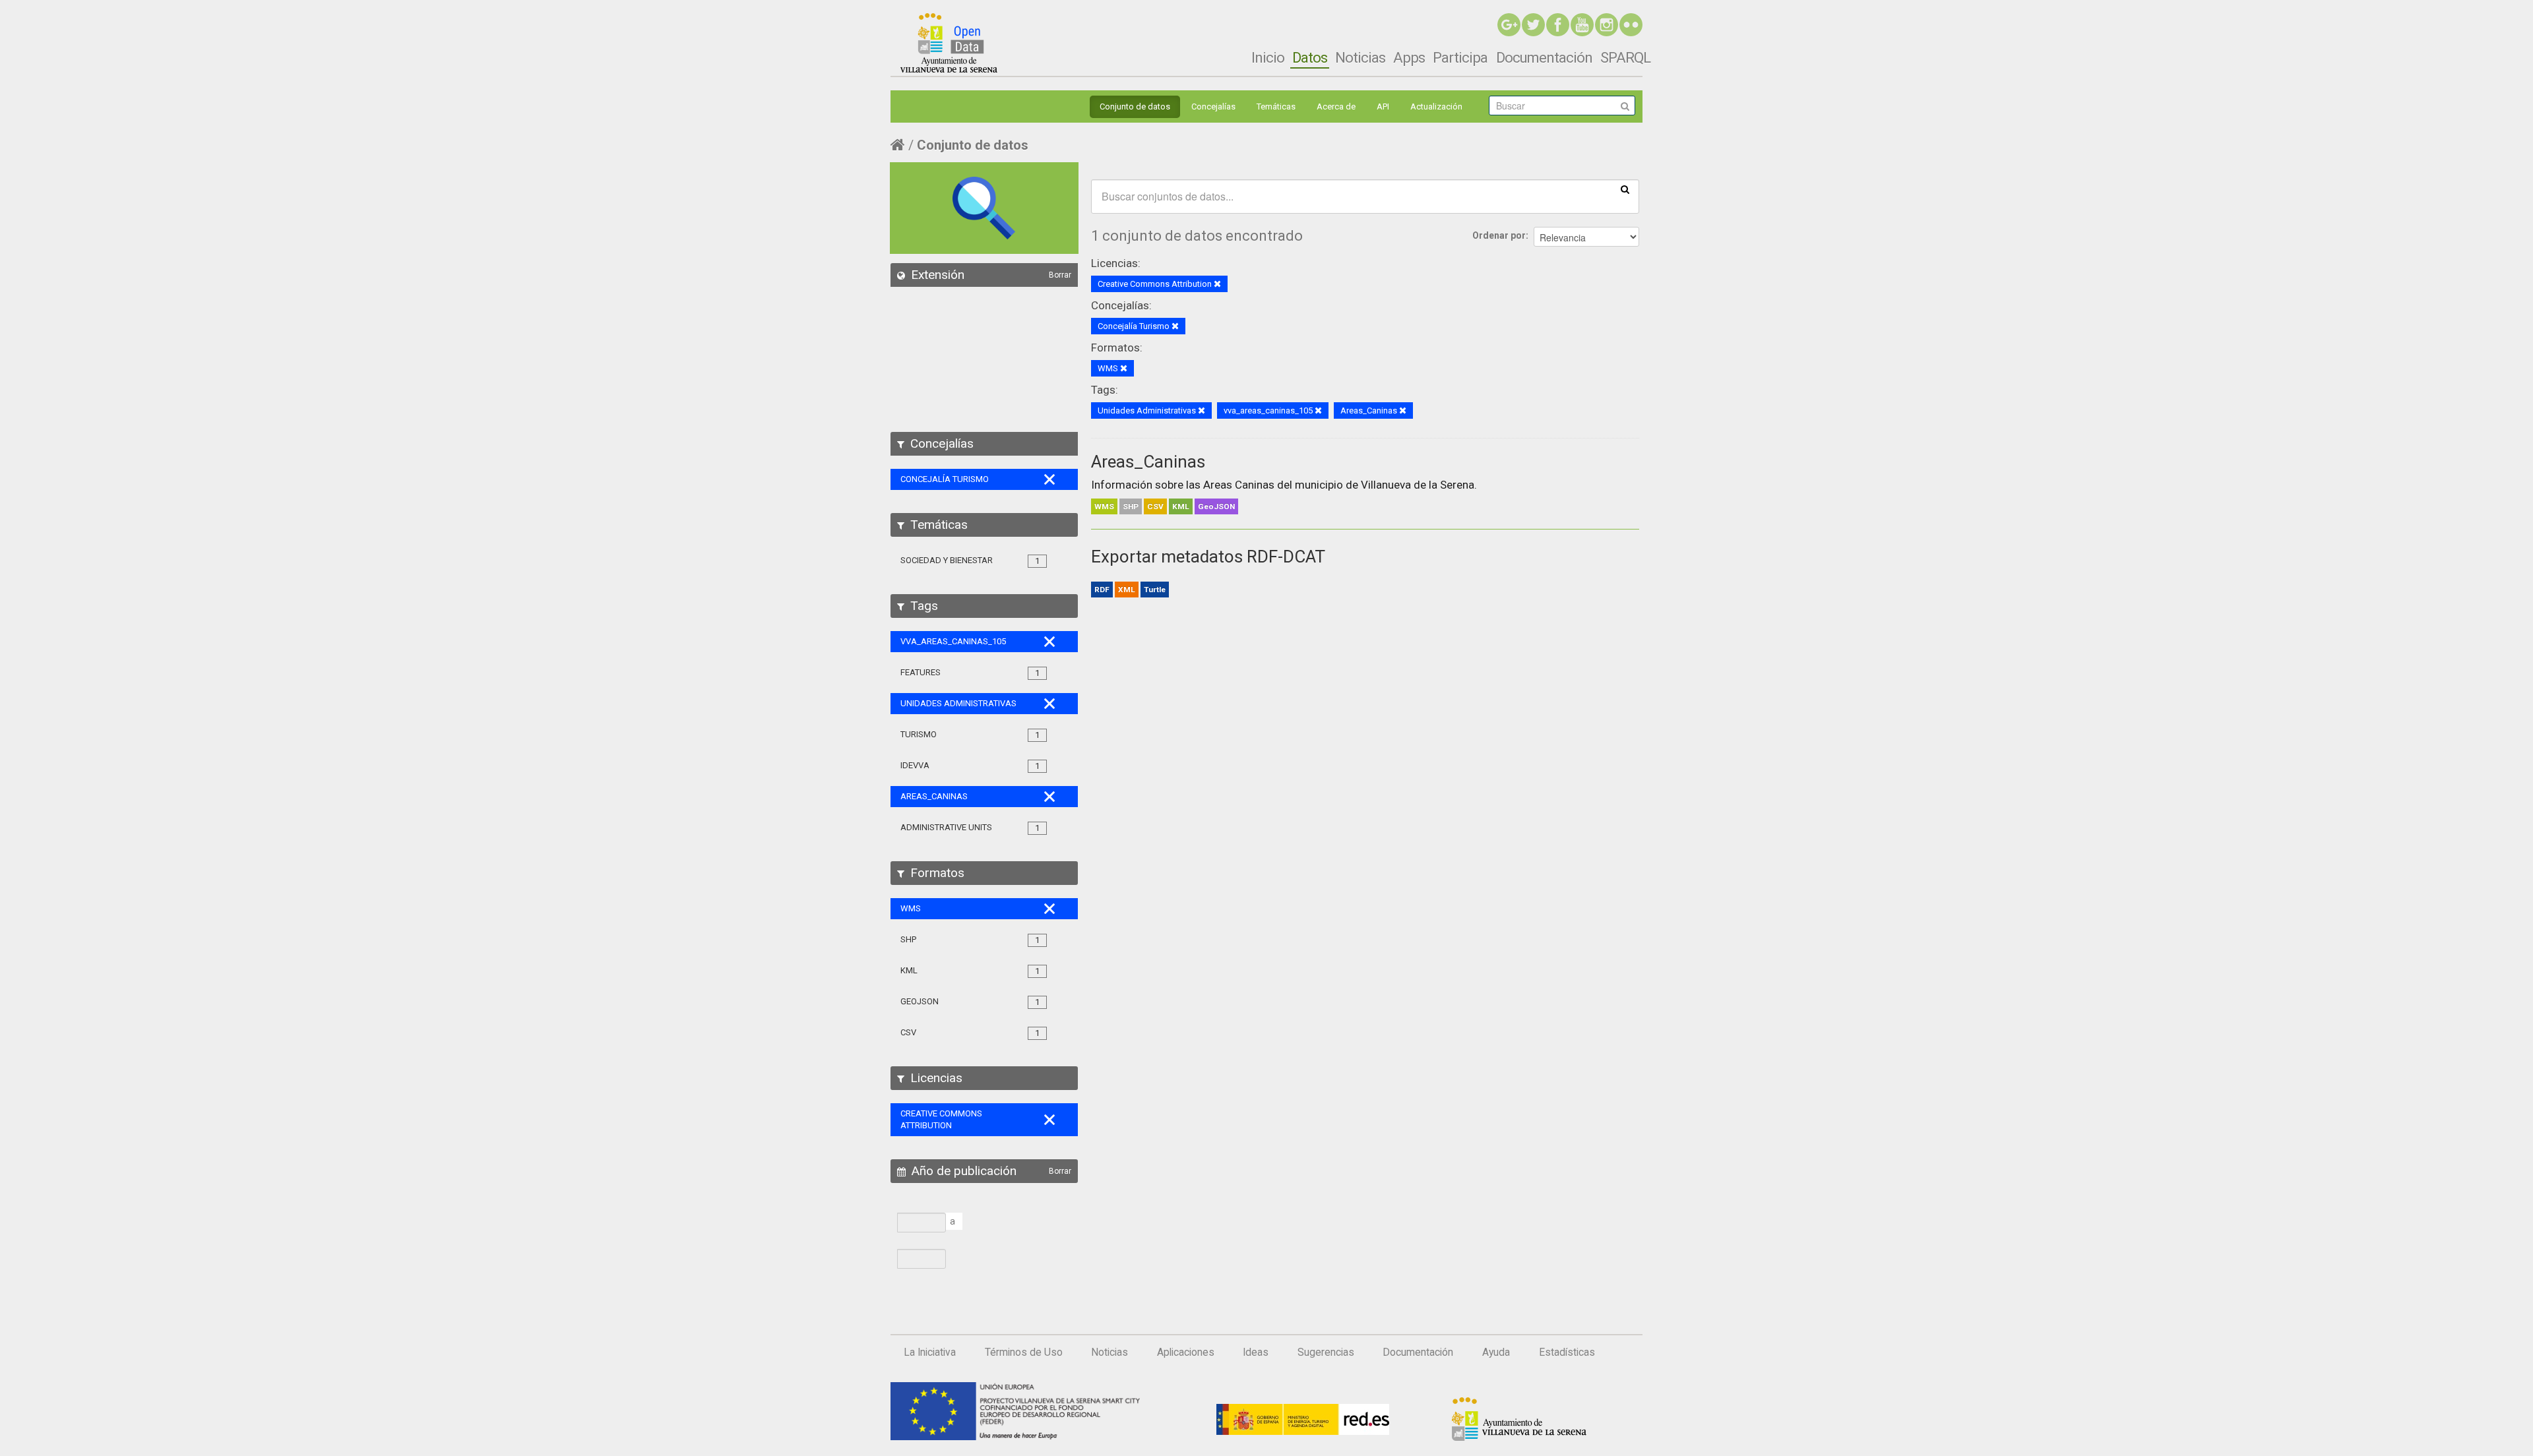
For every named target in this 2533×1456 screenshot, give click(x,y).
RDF (1102, 590)
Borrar (1060, 275)
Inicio (1268, 57)
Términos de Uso (1024, 1352)
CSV (1155, 506)
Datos (1310, 57)
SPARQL (1625, 57)
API (1383, 106)
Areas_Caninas (1148, 462)
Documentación (1544, 57)
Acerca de (1336, 106)
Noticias (1360, 57)
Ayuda (1496, 1352)
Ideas (1256, 1352)
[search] (1625, 189)
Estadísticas (1567, 1352)
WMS (1104, 506)
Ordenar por (1499, 235)
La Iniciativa (930, 1352)
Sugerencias (1326, 1352)
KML (1181, 506)
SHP (1131, 506)
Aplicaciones (1186, 1352)
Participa (1460, 57)
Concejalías (1213, 106)
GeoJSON (1216, 506)
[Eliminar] (1217, 285)
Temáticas (1276, 106)
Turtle (1155, 590)
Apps (1409, 57)
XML (1127, 590)
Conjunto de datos (1135, 106)
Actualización (1436, 106)
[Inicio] (949, 43)
